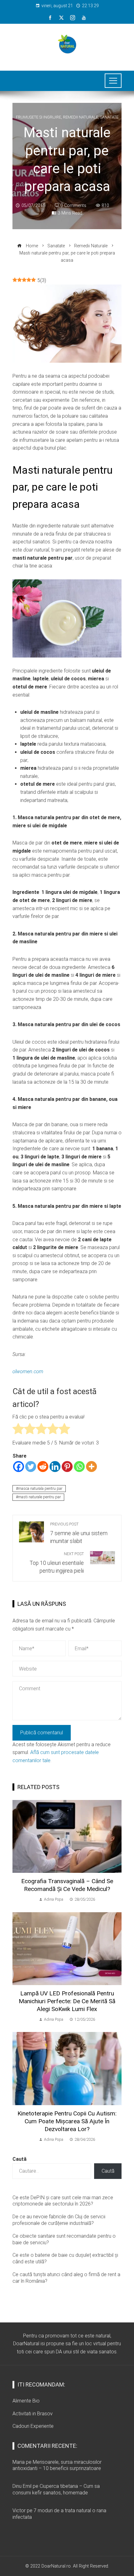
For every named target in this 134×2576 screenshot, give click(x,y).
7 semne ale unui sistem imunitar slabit (79, 1533)
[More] (91, 1467)
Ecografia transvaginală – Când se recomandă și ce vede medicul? (67, 1885)
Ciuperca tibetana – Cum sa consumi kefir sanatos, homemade (56, 2489)
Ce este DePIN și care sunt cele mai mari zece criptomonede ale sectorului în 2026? (63, 2201)
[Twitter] (31, 1467)
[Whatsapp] (79, 1467)
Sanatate (109, 117)
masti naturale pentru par (39, 1497)
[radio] (18, 1430)
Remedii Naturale (81, 117)
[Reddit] (43, 1467)
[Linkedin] (55, 1467)
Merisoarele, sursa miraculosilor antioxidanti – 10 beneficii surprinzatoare (57, 2465)
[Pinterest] (67, 1467)
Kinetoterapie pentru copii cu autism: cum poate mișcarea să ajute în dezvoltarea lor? (67, 2121)
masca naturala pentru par (40, 1488)
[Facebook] (19, 1467)
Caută (19, 2159)
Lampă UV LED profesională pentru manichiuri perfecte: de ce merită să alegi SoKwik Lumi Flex (67, 2001)
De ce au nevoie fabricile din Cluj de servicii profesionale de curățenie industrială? (59, 2220)
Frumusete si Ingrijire (38, 117)
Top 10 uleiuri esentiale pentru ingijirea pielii (57, 1563)
